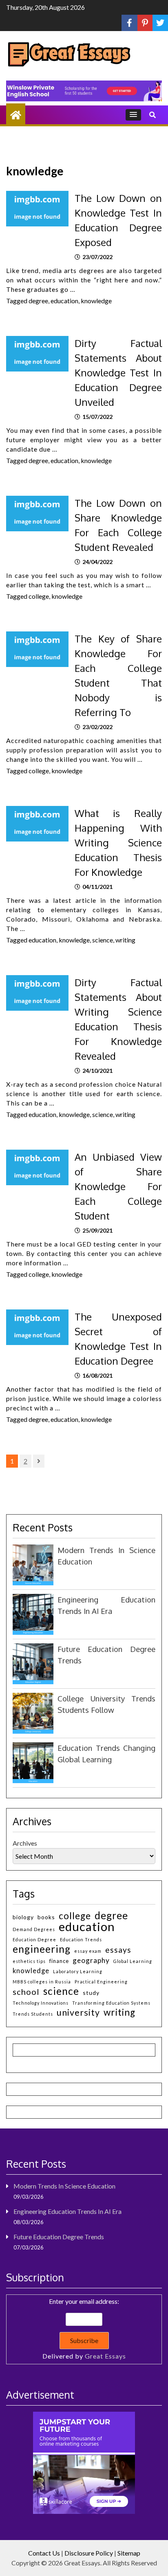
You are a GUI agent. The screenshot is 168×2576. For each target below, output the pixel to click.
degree (38, 301)
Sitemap (129, 2553)
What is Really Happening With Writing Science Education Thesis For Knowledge (118, 843)
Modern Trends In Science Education (64, 2186)
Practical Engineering (101, 1982)
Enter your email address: (84, 2329)
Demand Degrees (34, 1929)
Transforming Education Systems (111, 2003)
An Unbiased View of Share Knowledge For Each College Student (118, 1186)
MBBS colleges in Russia (42, 1982)
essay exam (88, 1951)
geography (91, 1960)
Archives (25, 1843)
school (26, 1992)
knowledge (96, 301)
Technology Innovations (41, 2003)
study (91, 1993)
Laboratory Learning (78, 1971)
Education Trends (81, 1939)
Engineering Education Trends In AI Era (67, 2211)
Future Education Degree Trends (59, 2237)
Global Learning (133, 1961)
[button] (133, 115)
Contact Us (44, 2553)
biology (23, 1917)
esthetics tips (29, 1961)
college (39, 596)
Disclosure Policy (89, 2553)
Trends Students (33, 2014)
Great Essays (105, 2356)
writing (125, 940)
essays (118, 1950)
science (103, 940)
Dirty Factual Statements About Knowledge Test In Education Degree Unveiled (118, 373)
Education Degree (34, 1939)
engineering (42, 1949)
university (78, 2013)
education (64, 301)
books (46, 1917)
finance (59, 1961)
